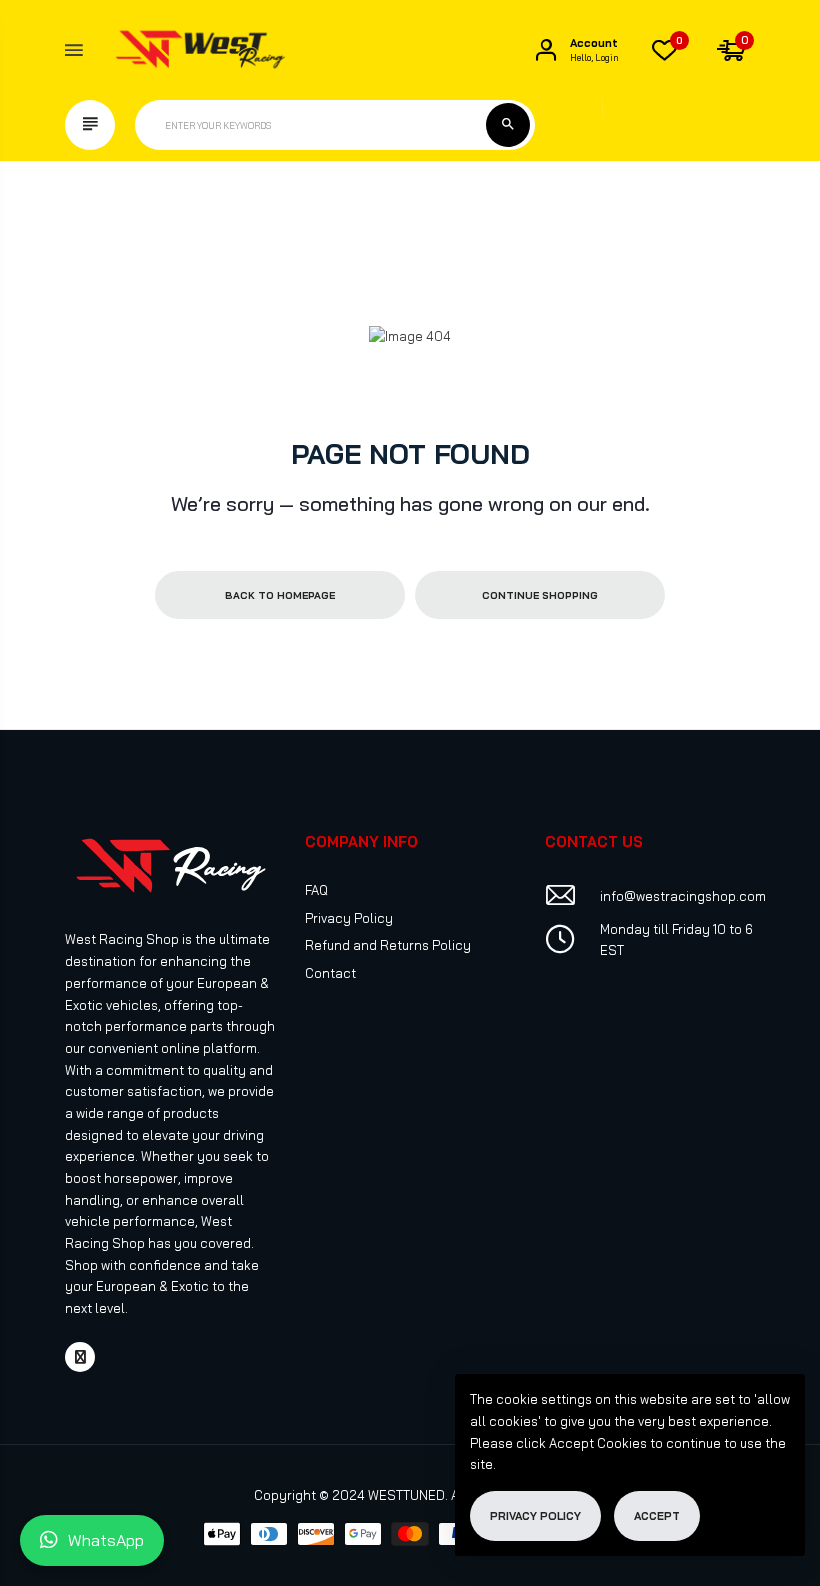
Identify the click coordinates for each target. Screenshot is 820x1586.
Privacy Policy (349, 918)
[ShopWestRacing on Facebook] (80, 1357)
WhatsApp (106, 1540)
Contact (330, 973)
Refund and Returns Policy (388, 945)
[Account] (546, 50)
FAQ (316, 890)
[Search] (508, 125)
